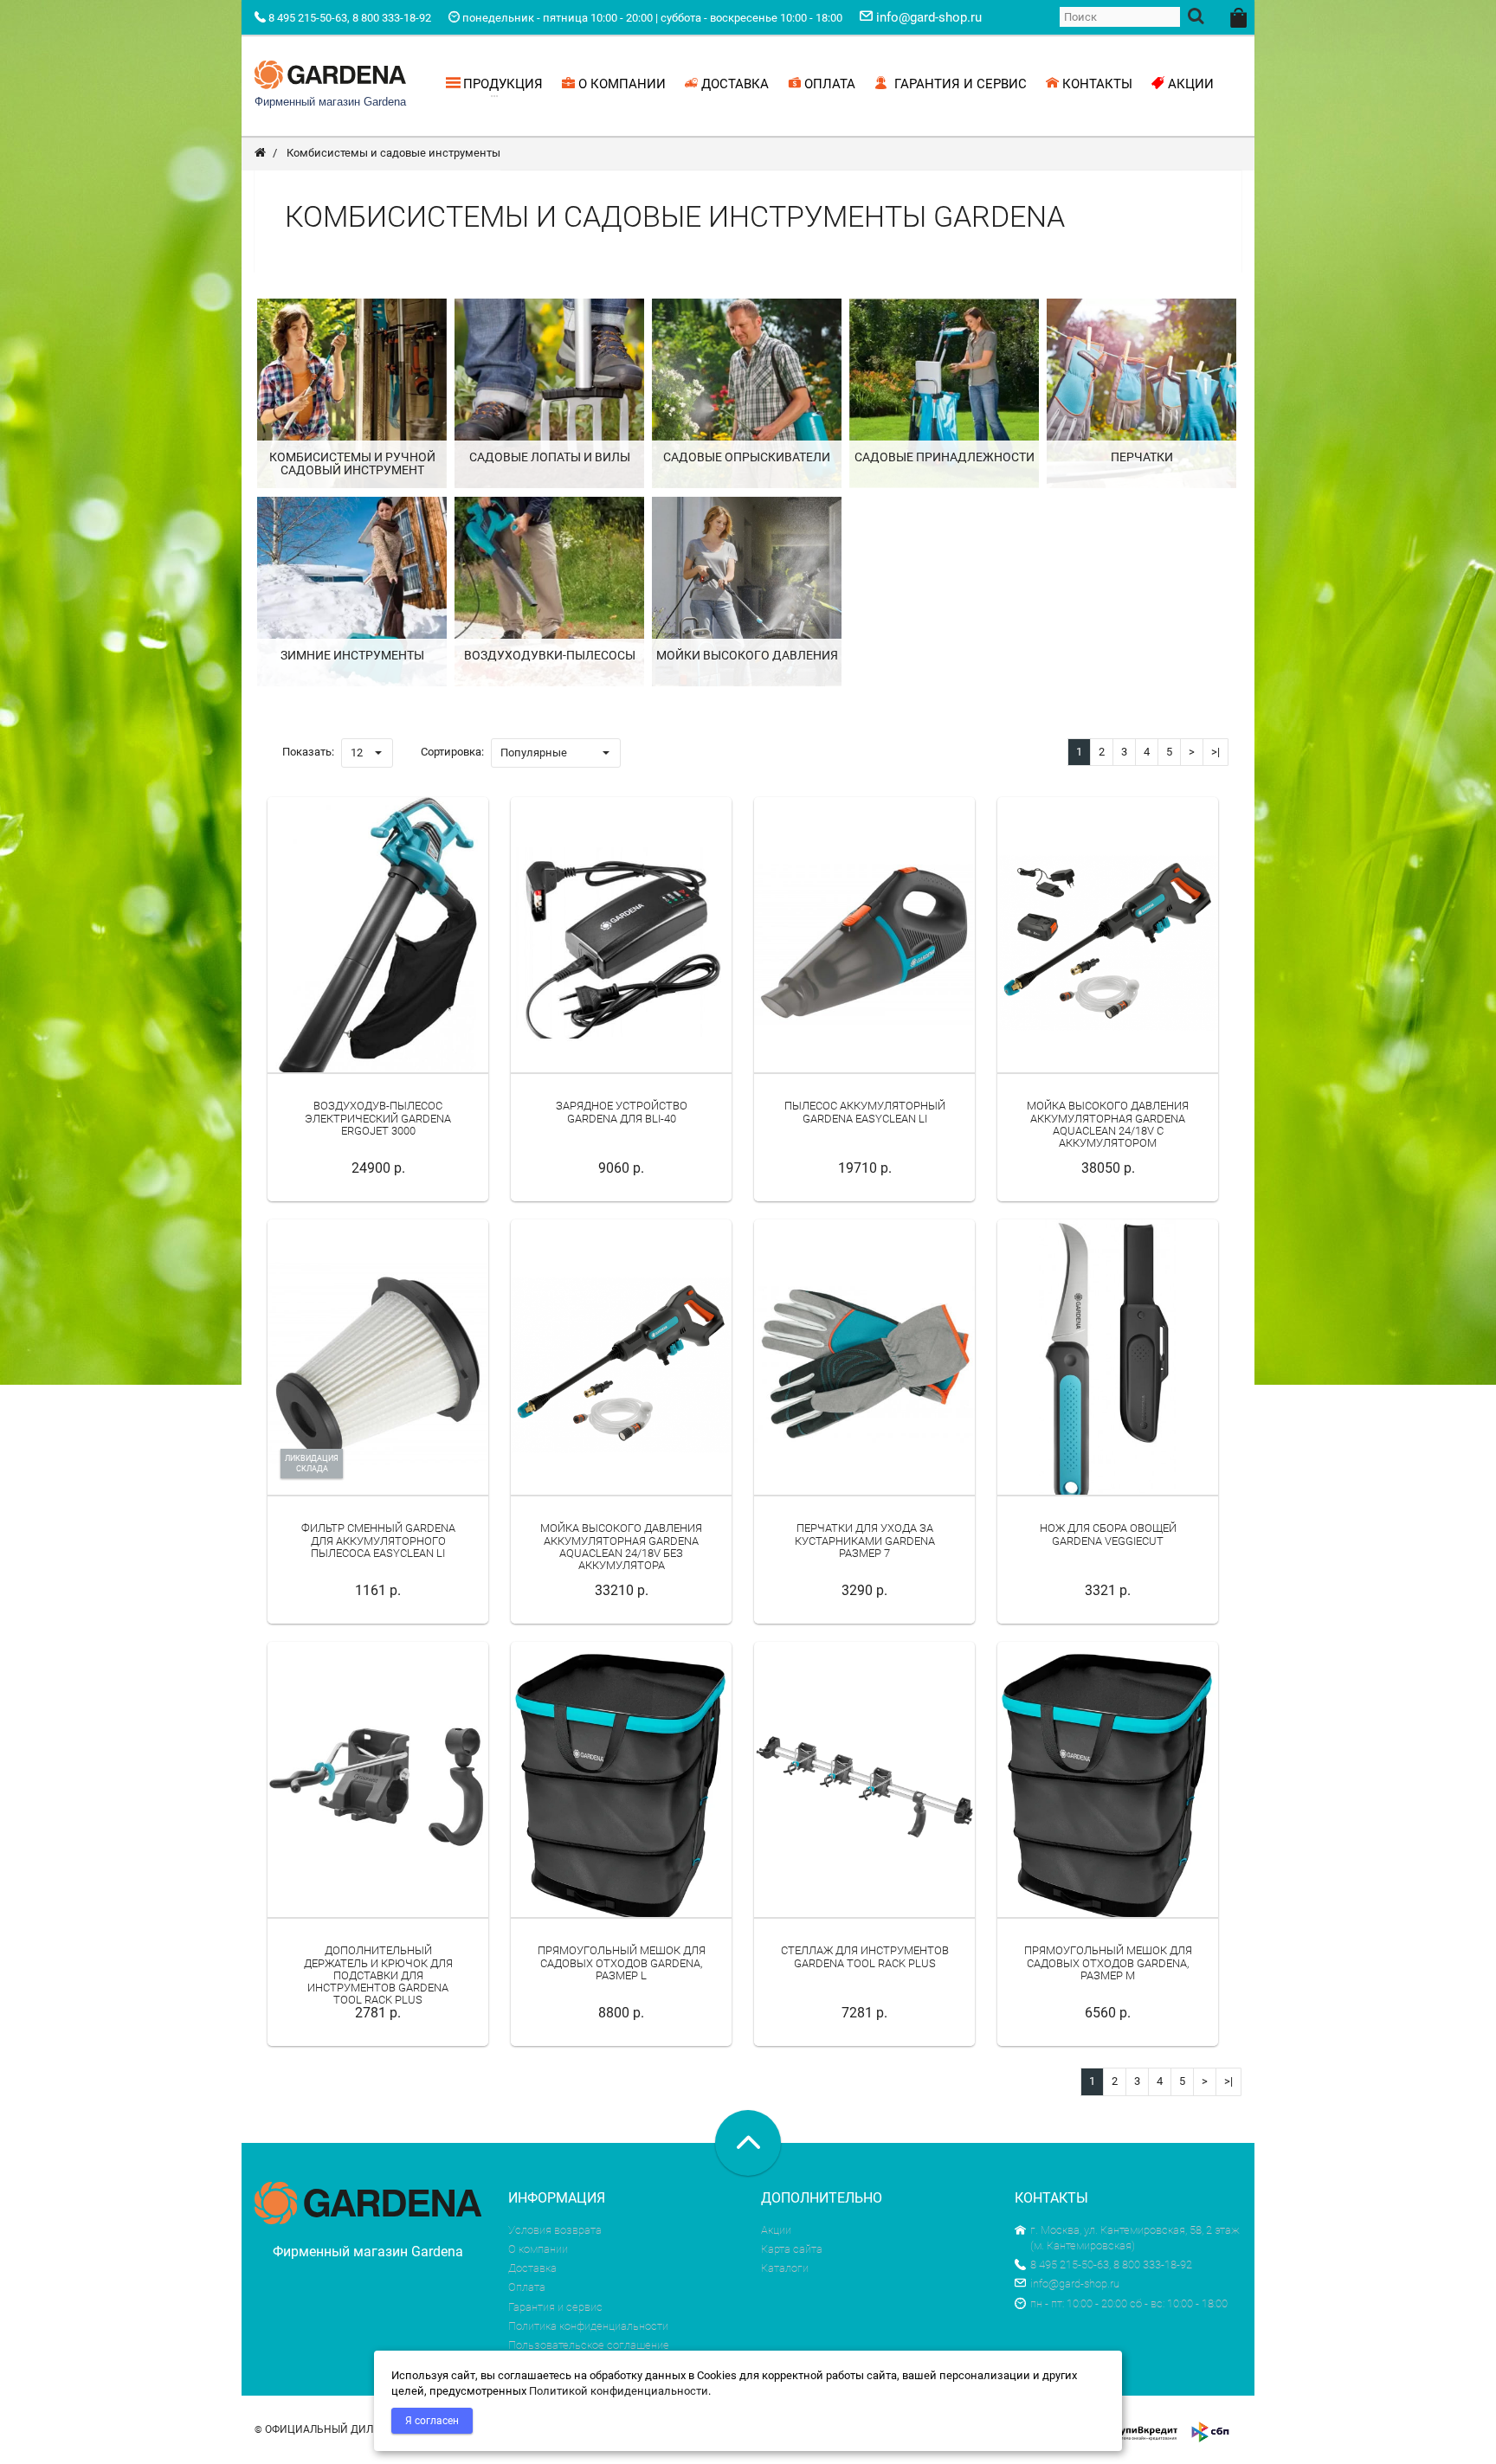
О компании (538, 2249)
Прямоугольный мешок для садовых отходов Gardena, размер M (1108, 1963)
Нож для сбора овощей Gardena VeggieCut (1108, 1534)
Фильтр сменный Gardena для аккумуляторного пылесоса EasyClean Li (378, 1541)
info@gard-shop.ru (1075, 2284)
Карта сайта (792, 2249)
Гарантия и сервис (555, 2307)
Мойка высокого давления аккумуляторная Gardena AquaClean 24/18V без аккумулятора (621, 1547)
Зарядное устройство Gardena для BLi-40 (622, 1112)
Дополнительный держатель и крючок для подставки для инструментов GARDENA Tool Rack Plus (378, 1975)
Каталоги (785, 2268)
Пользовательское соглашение (589, 2345)
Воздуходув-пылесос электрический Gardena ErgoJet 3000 (378, 1118)
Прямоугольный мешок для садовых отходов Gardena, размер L (622, 1963)
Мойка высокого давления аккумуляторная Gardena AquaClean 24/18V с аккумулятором (1108, 1124)
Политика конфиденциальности (588, 2326)
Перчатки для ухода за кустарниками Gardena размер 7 (865, 1541)
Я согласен (432, 2421)
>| (1215, 752)
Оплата (527, 2287)
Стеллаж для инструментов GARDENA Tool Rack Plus (865, 1956)
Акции (776, 2230)
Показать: (308, 752)
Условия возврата (555, 2230)
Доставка (532, 2268)
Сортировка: (452, 752)
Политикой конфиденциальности (619, 2391)
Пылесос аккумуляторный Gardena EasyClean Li (865, 1112)
